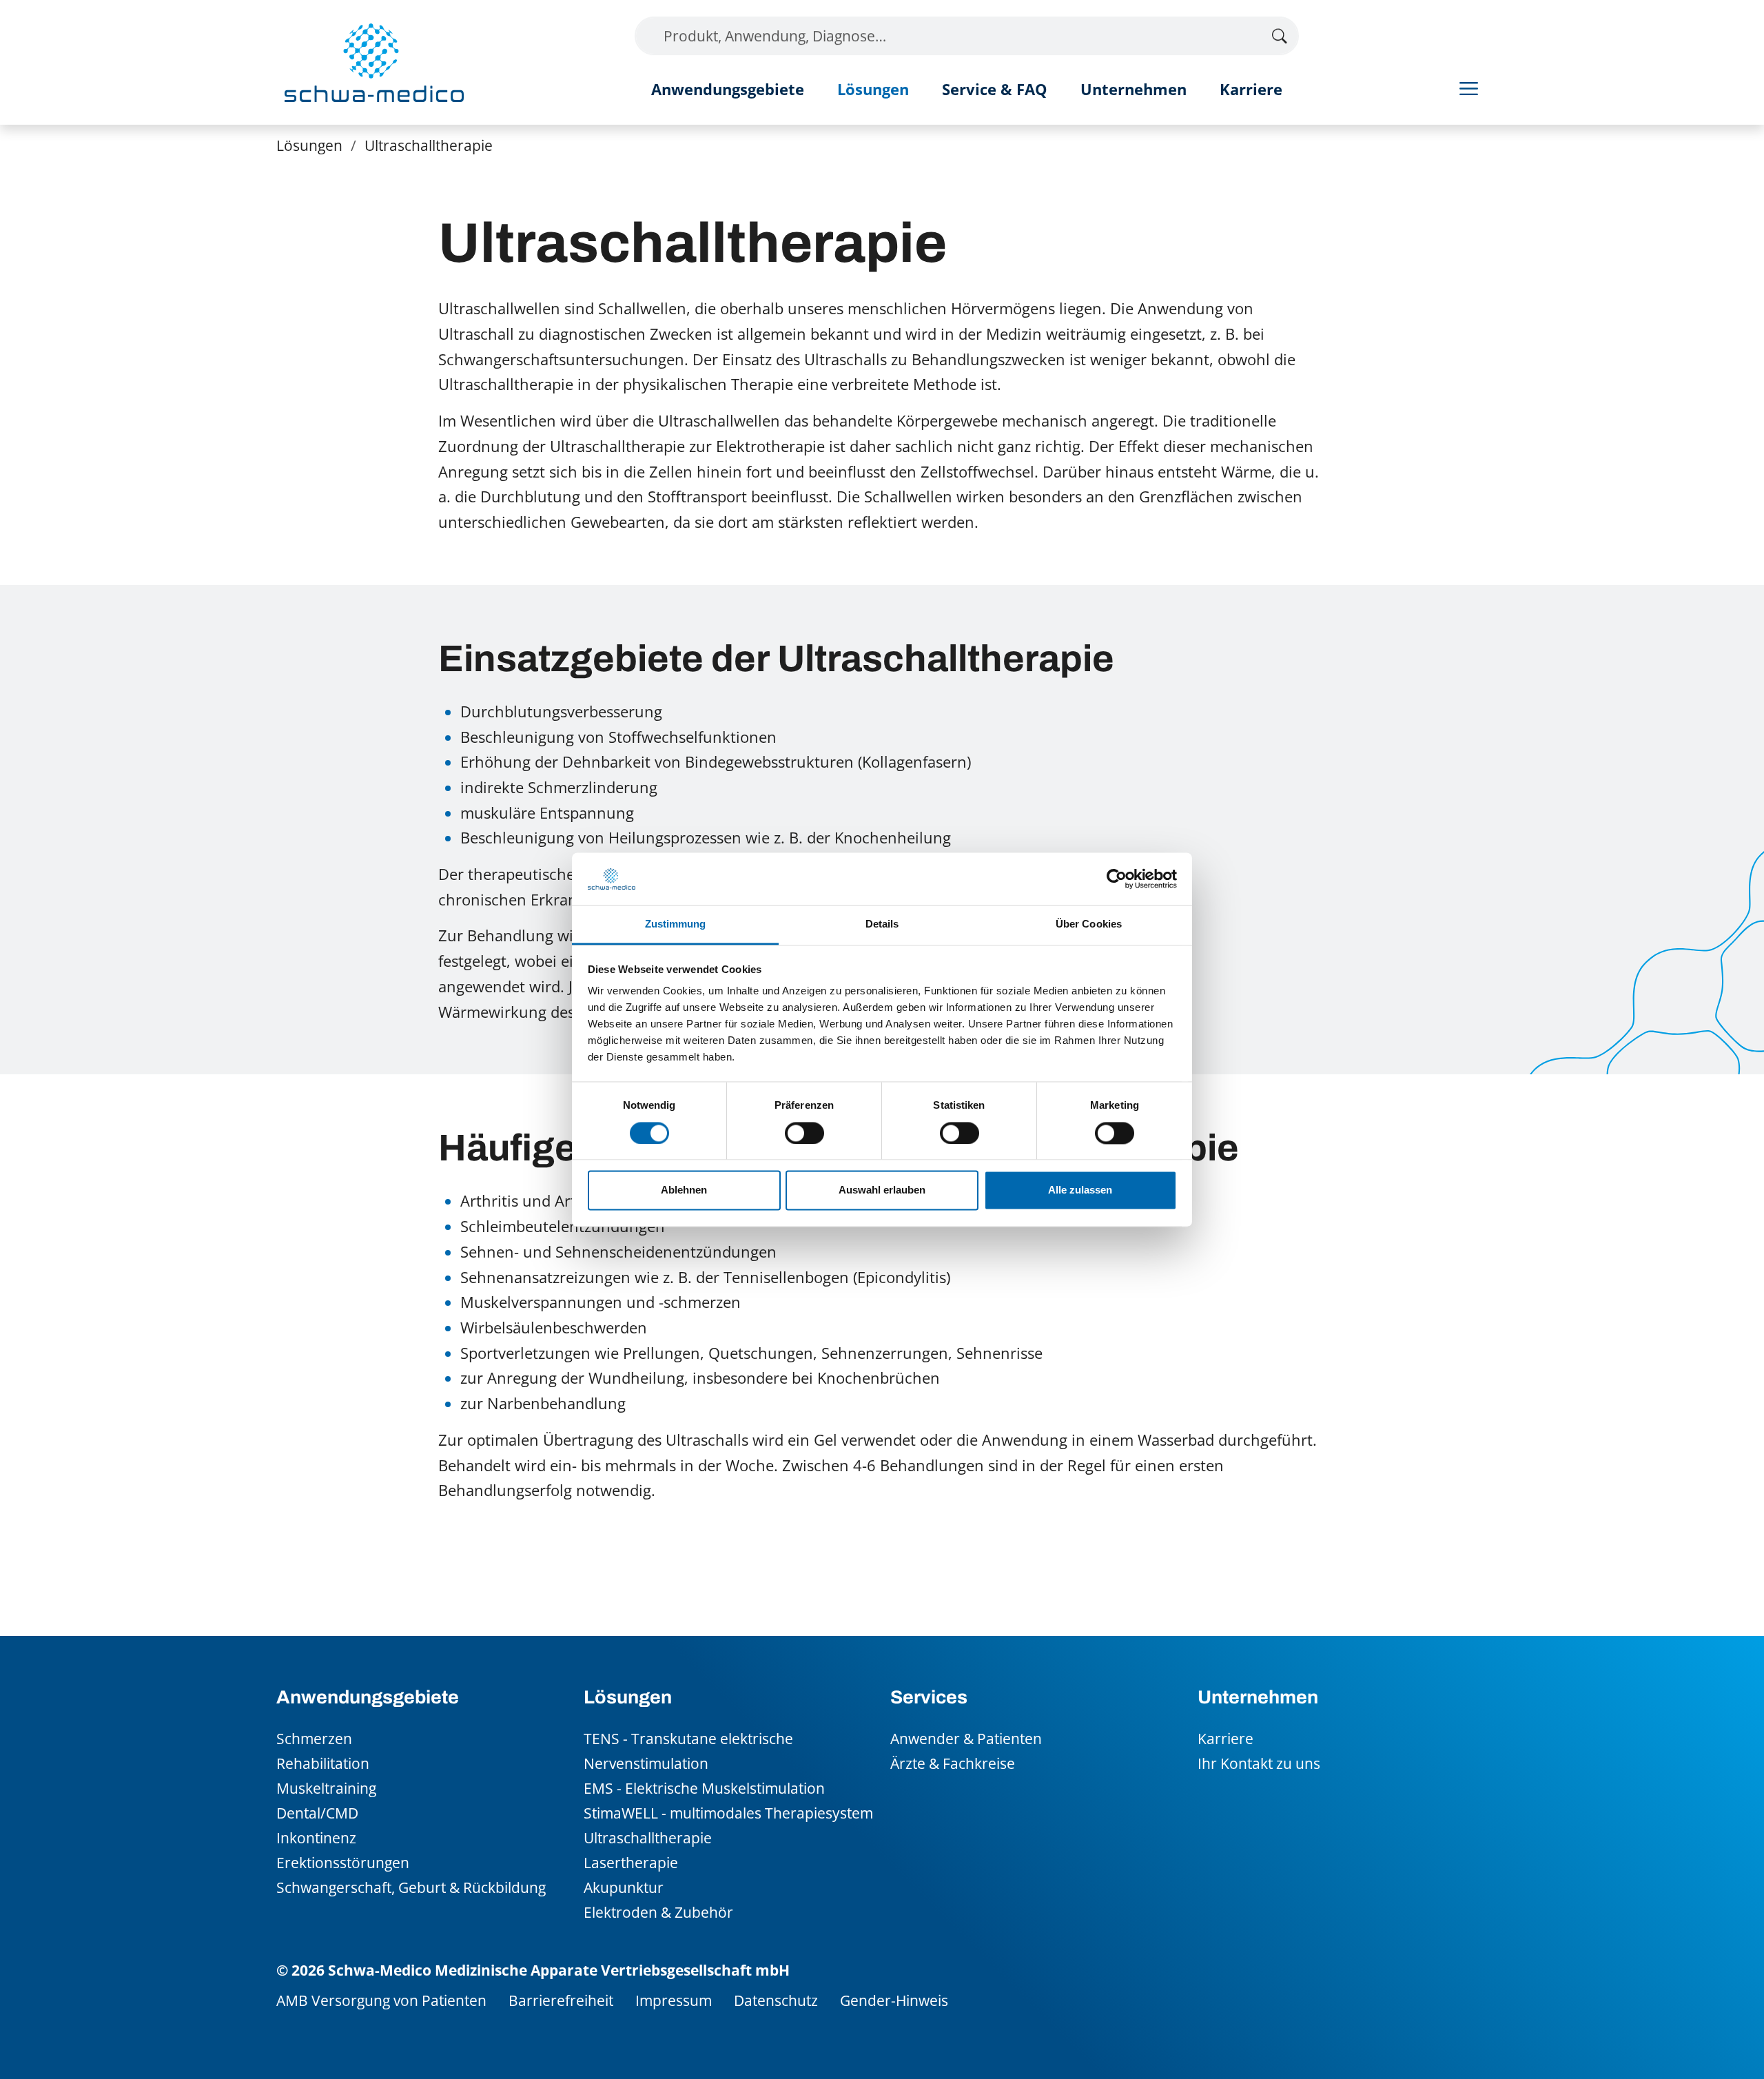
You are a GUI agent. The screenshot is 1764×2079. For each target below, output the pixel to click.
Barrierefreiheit (561, 2000)
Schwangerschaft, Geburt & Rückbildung (411, 1887)
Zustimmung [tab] (676, 924)
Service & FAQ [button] (995, 89)
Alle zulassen (1080, 1190)
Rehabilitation (323, 1763)
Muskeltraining (326, 1788)
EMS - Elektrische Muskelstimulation (704, 1788)
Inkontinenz (316, 1837)
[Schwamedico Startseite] (374, 62)
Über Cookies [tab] (1089, 924)
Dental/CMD (317, 1813)
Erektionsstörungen (343, 1862)
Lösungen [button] (873, 89)
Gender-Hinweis (894, 2000)
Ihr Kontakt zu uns (1259, 1763)
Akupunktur (624, 1887)
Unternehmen (1134, 89)
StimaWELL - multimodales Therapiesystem (728, 1813)
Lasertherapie (631, 1862)
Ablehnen (684, 1190)
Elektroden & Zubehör (658, 1912)
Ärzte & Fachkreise (953, 1763)
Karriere (1251, 89)
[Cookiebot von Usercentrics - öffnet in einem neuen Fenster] (1117, 879)
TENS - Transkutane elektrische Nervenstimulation (688, 1751)
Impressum (674, 2000)
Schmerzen (314, 1738)
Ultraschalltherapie (648, 1837)
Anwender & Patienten (966, 1738)
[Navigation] (1469, 88)
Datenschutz (776, 2000)
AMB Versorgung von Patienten (381, 2000)
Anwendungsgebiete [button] (728, 89)
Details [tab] (882, 924)
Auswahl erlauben (882, 1190)
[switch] (804, 1133)
